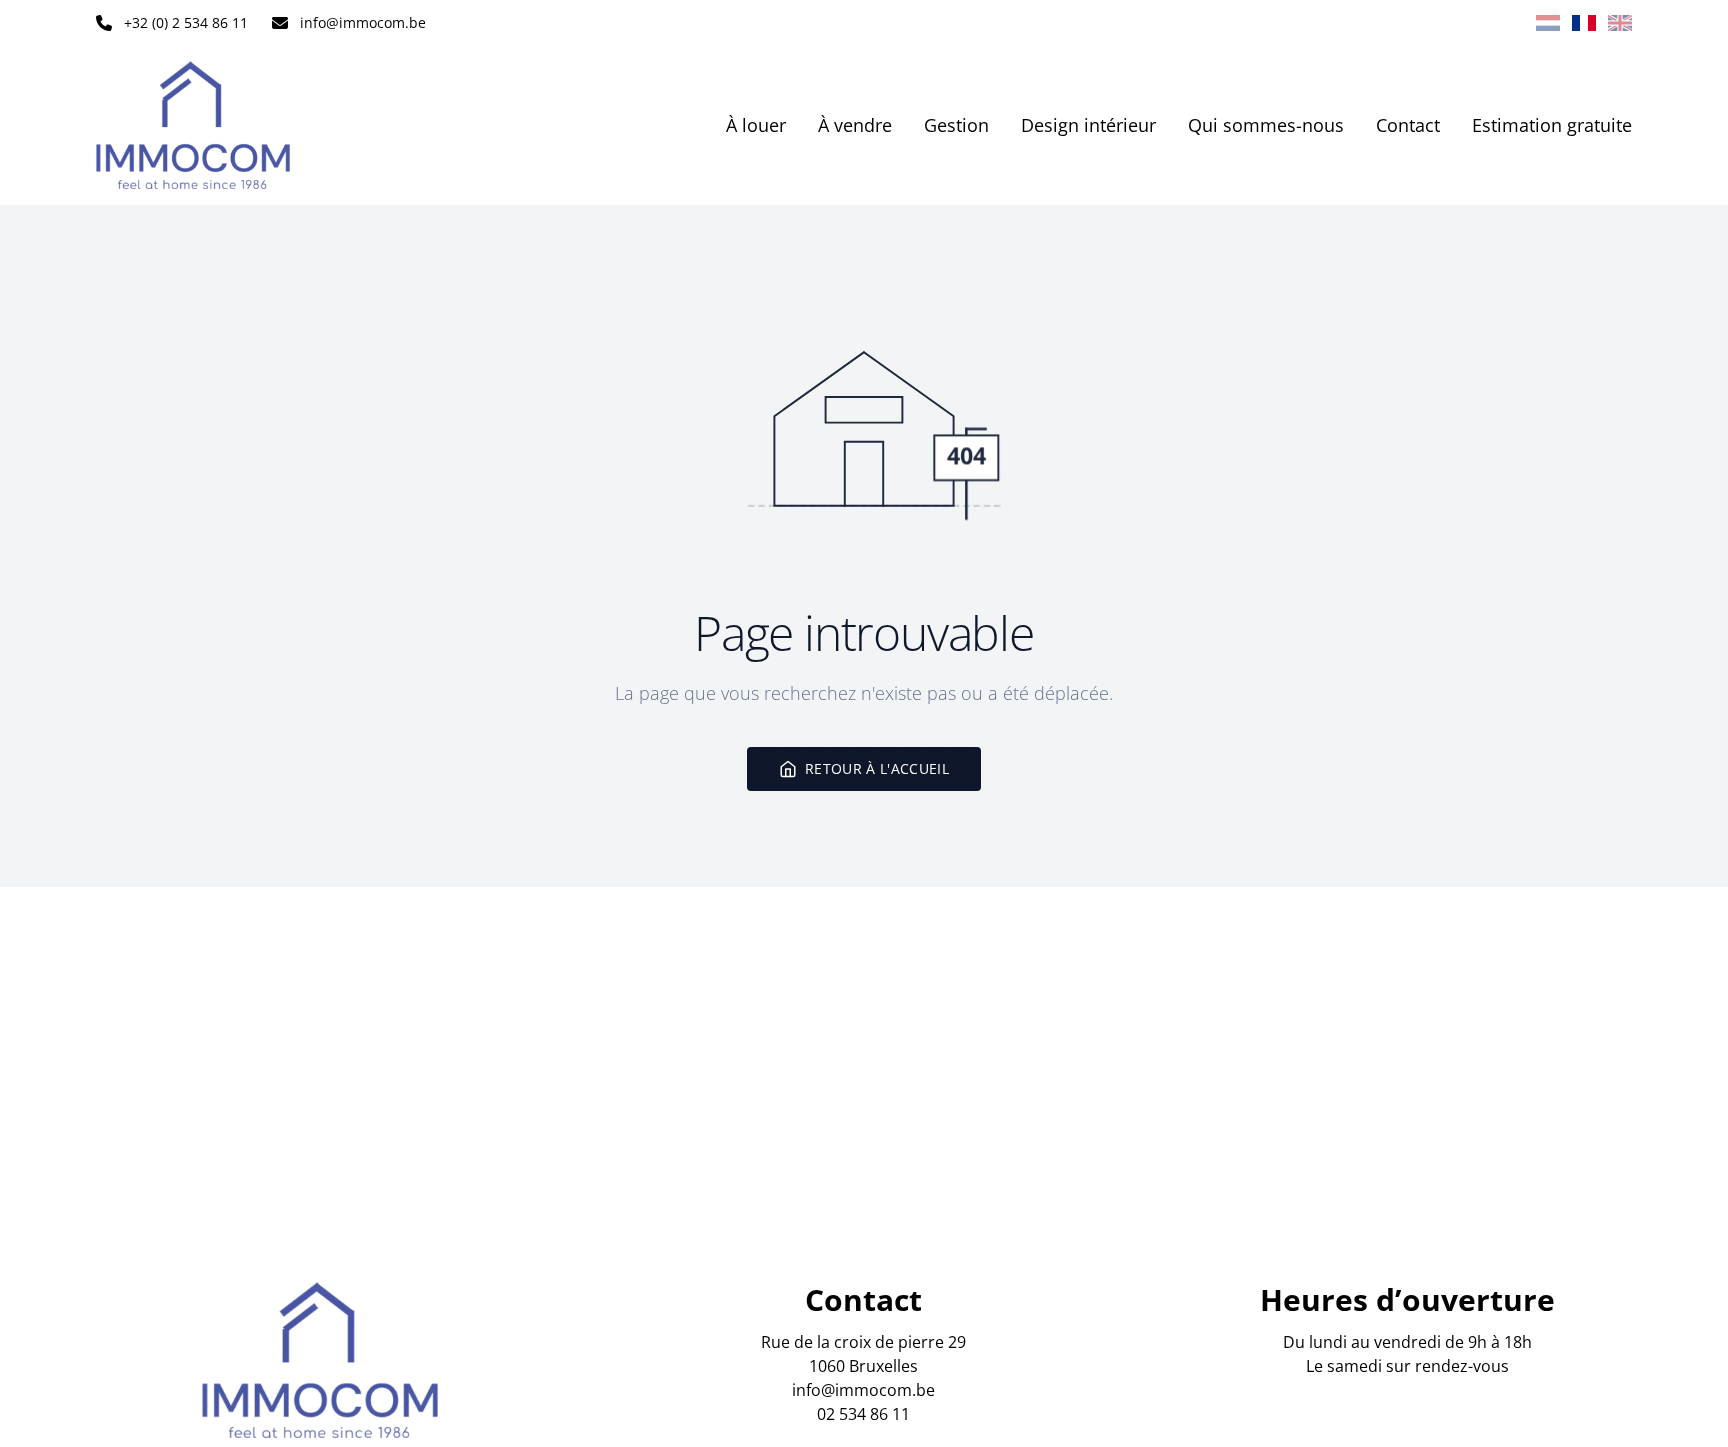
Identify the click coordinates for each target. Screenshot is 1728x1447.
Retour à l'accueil (877, 768)
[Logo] (224, 125)
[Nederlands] (1548, 23)
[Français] (1584, 23)
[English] (1620, 23)
